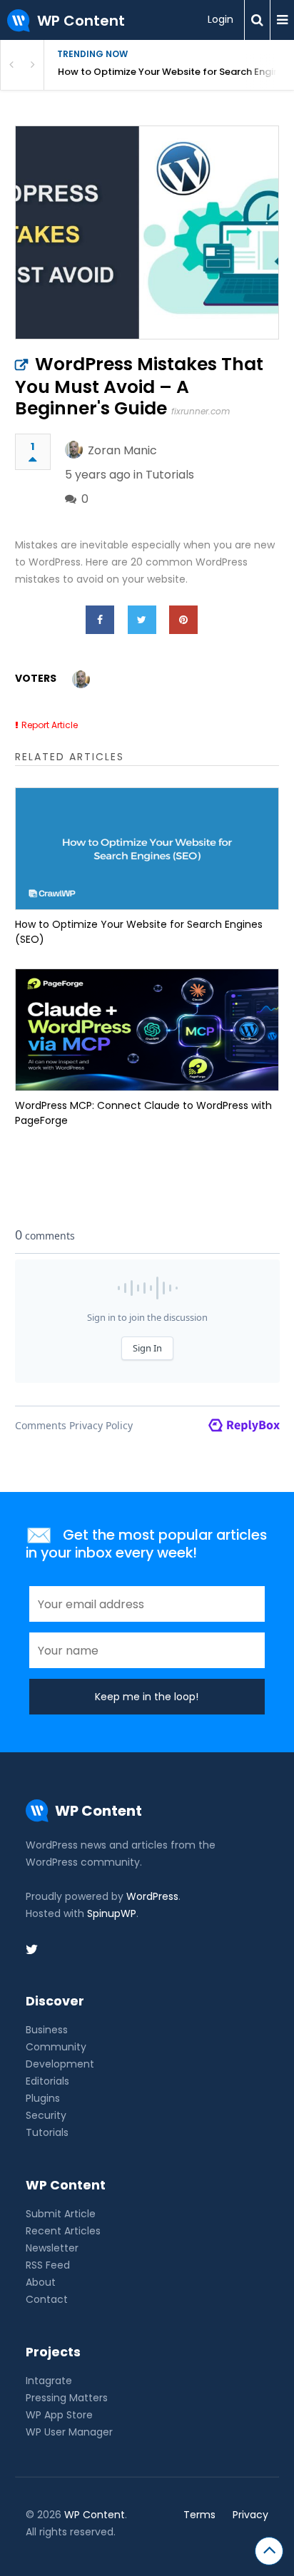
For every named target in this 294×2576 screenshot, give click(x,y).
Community (56, 2047)
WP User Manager (69, 2432)
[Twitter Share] (142, 620)
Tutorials (170, 475)
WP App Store (59, 2415)
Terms (199, 2515)
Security (46, 2115)
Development (60, 2064)
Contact (47, 2299)
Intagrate (49, 2381)
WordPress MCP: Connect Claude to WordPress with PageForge (143, 1113)
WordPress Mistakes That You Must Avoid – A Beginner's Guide (139, 386)
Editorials (47, 2081)
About (41, 2282)
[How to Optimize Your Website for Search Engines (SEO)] (147, 849)
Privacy (250, 2515)
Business (47, 2030)
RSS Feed (48, 2265)
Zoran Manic (122, 450)
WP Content (95, 2515)
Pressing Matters (67, 2398)
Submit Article (61, 2214)
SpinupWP (112, 1913)
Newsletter (52, 2248)
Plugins (43, 2098)
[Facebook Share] (100, 620)
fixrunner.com (201, 411)
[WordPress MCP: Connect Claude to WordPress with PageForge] (147, 1030)
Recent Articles (63, 2231)
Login (220, 19)
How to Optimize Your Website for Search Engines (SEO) (176, 72)
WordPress (152, 1896)
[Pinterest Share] (183, 620)
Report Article (50, 725)
